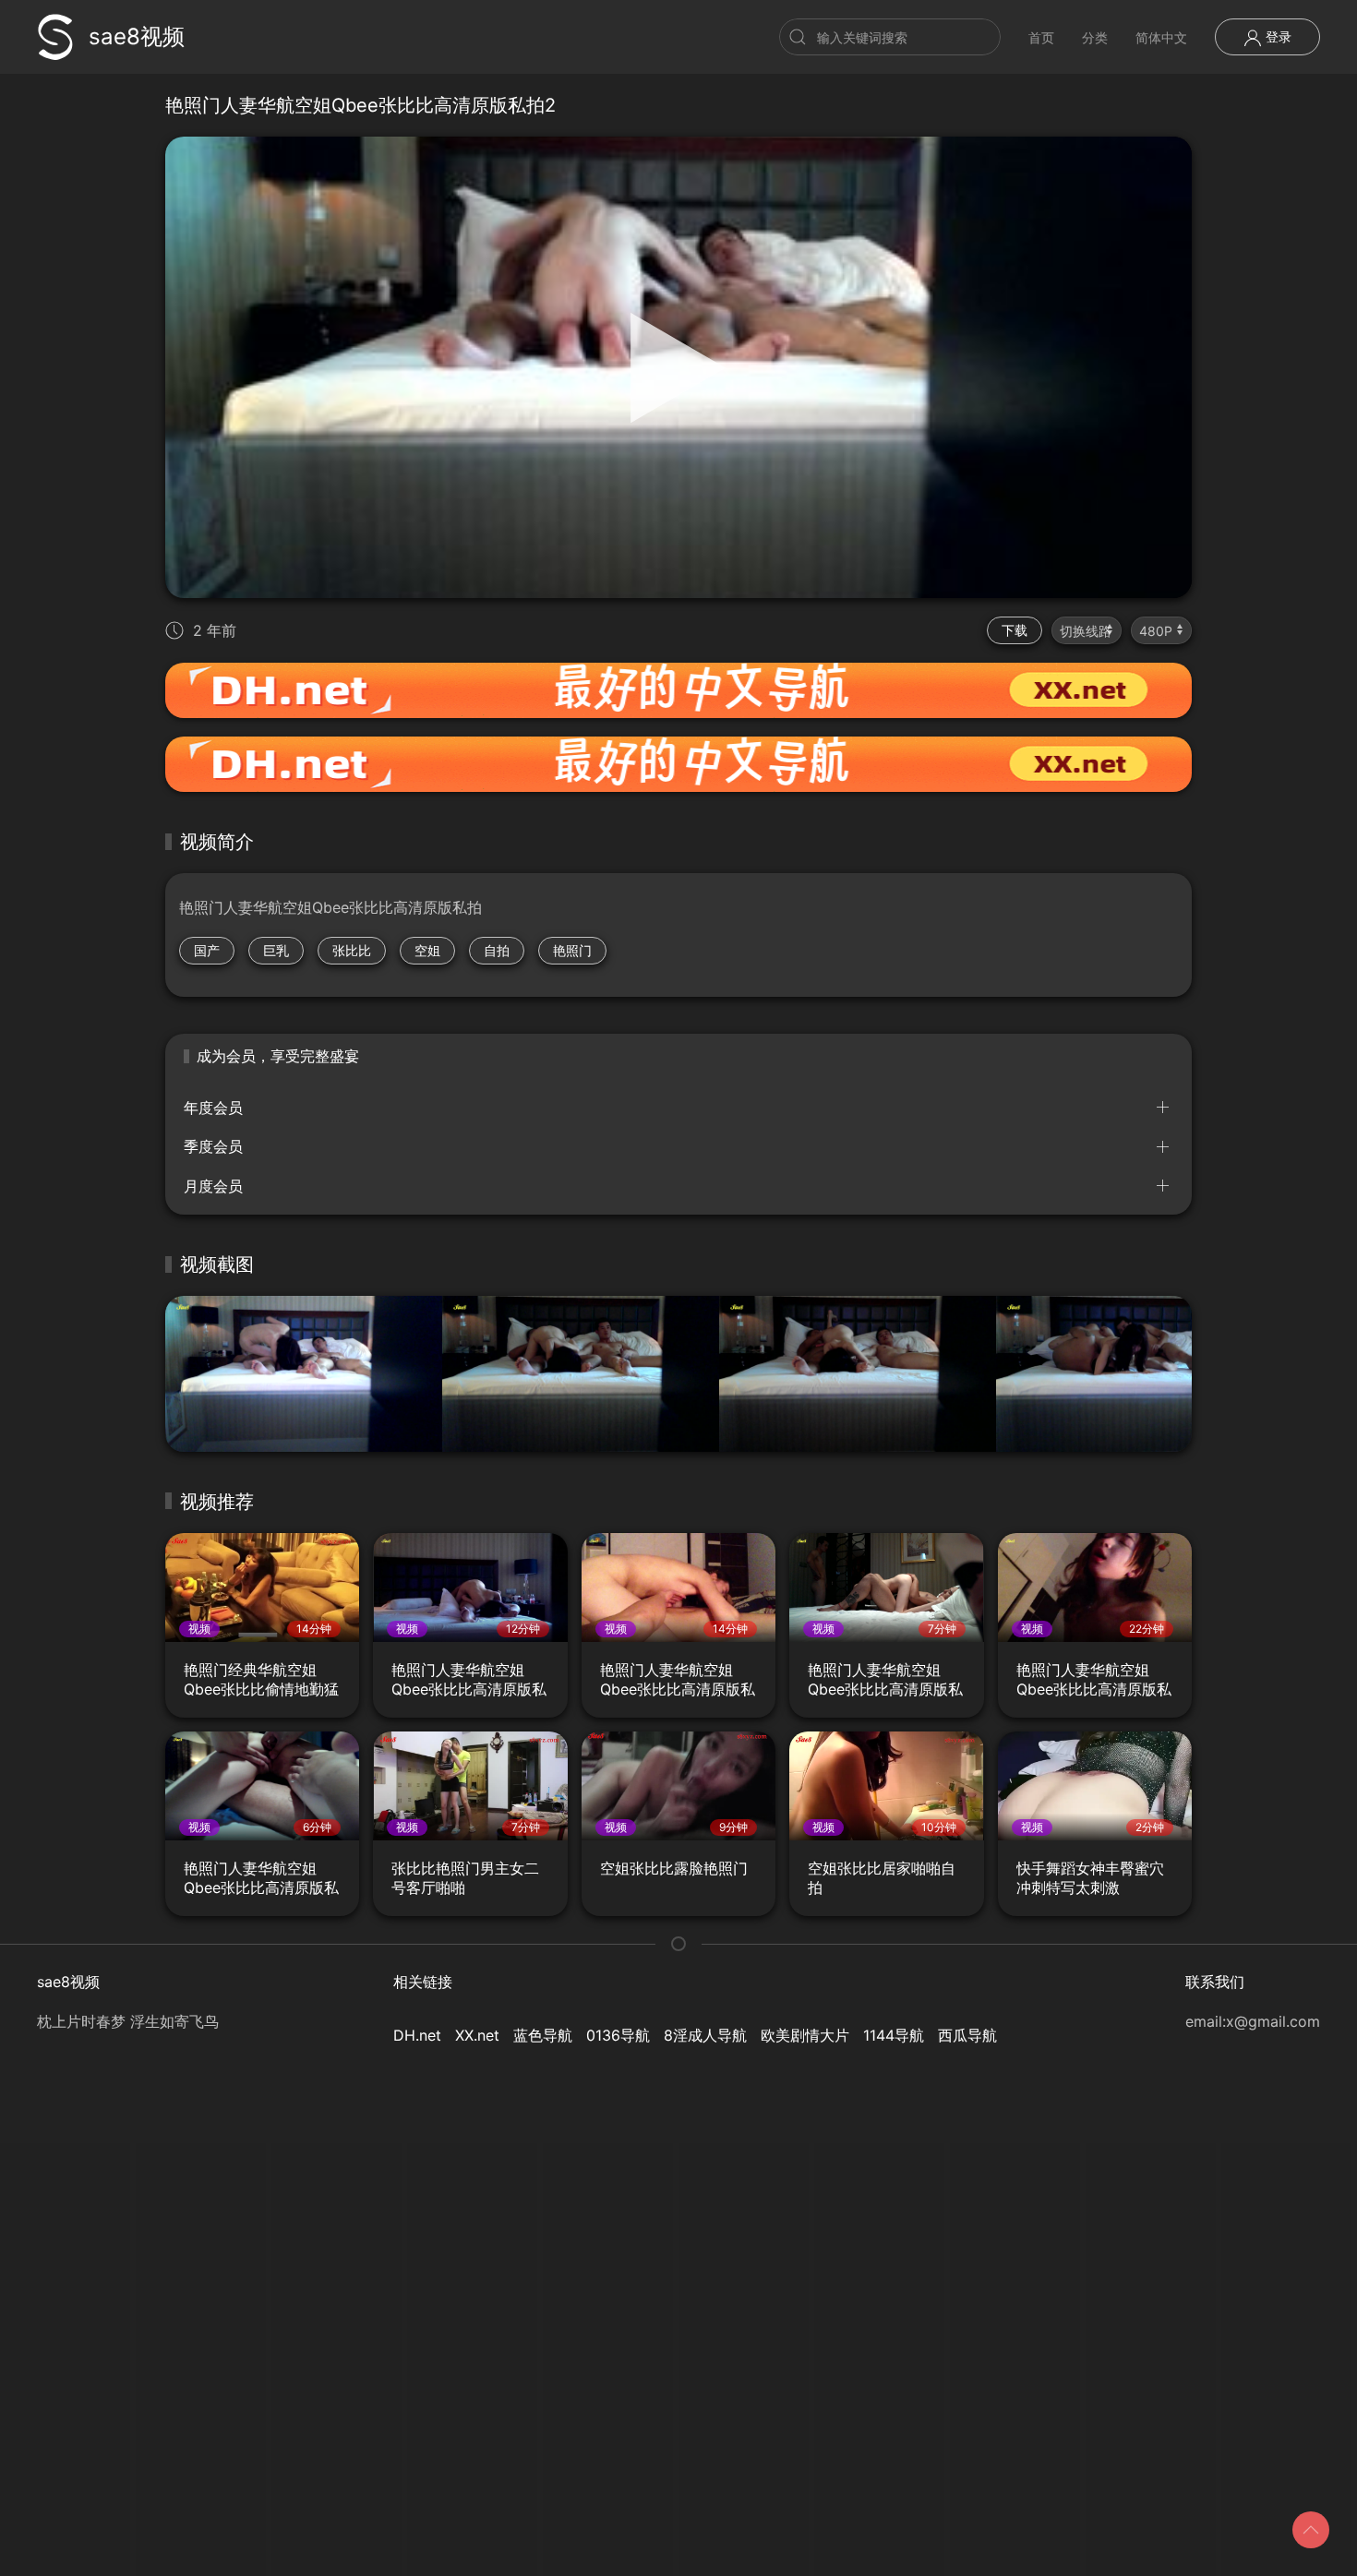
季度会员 (213, 1146)
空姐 (427, 950)
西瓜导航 (967, 2035)
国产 (207, 950)
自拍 (497, 950)
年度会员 (213, 1108)
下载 (1015, 630)
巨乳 (276, 950)
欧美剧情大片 (805, 2035)
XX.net (477, 2035)
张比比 (352, 950)
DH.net (417, 2035)
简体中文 (1161, 37)
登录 (1277, 36)
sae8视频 (137, 36)
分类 (1095, 37)
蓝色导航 (543, 2035)
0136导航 (618, 2035)
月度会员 (213, 1186)
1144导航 (894, 2035)
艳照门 (572, 950)
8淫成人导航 (705, 2035)
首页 (1041, 37)
